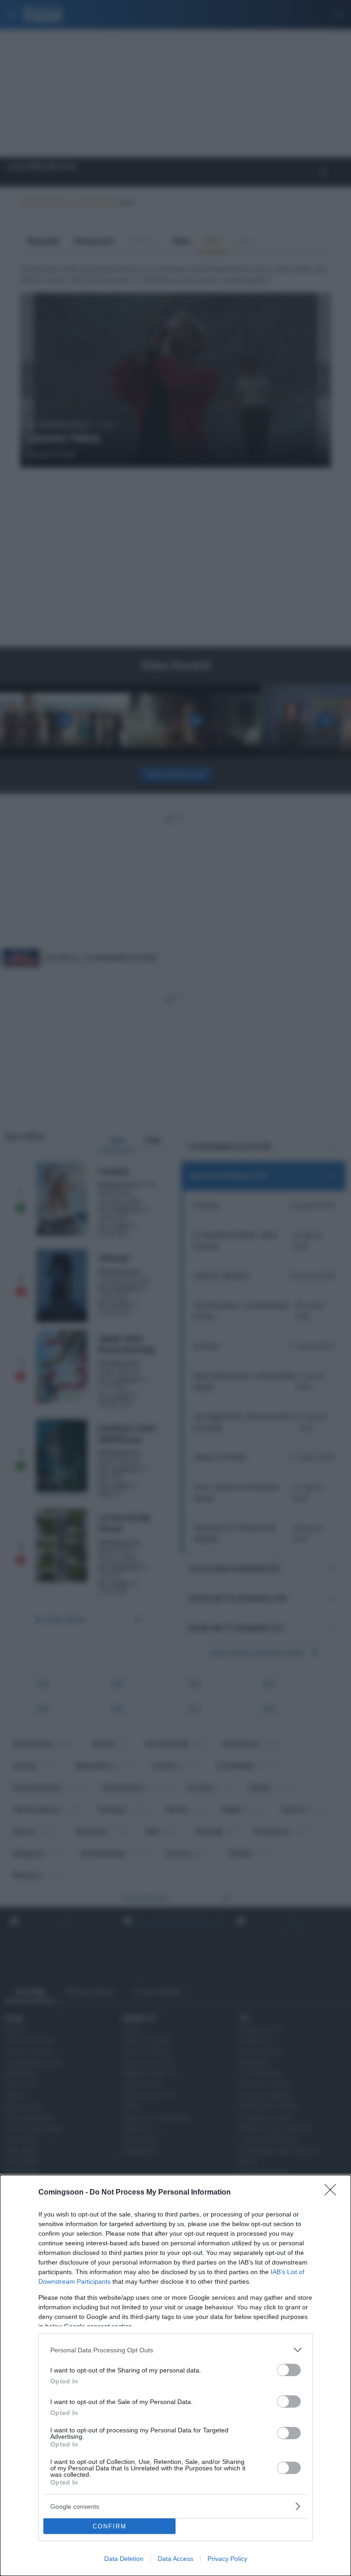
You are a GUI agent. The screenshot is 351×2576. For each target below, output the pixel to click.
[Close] (333, 2193)
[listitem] (175, 2350)
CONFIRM (110, 2526)
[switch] (289, 2370)
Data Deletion (124, 2559)
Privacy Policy (227, 2559)
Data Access (175, 2559)
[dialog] (175, 2375)
